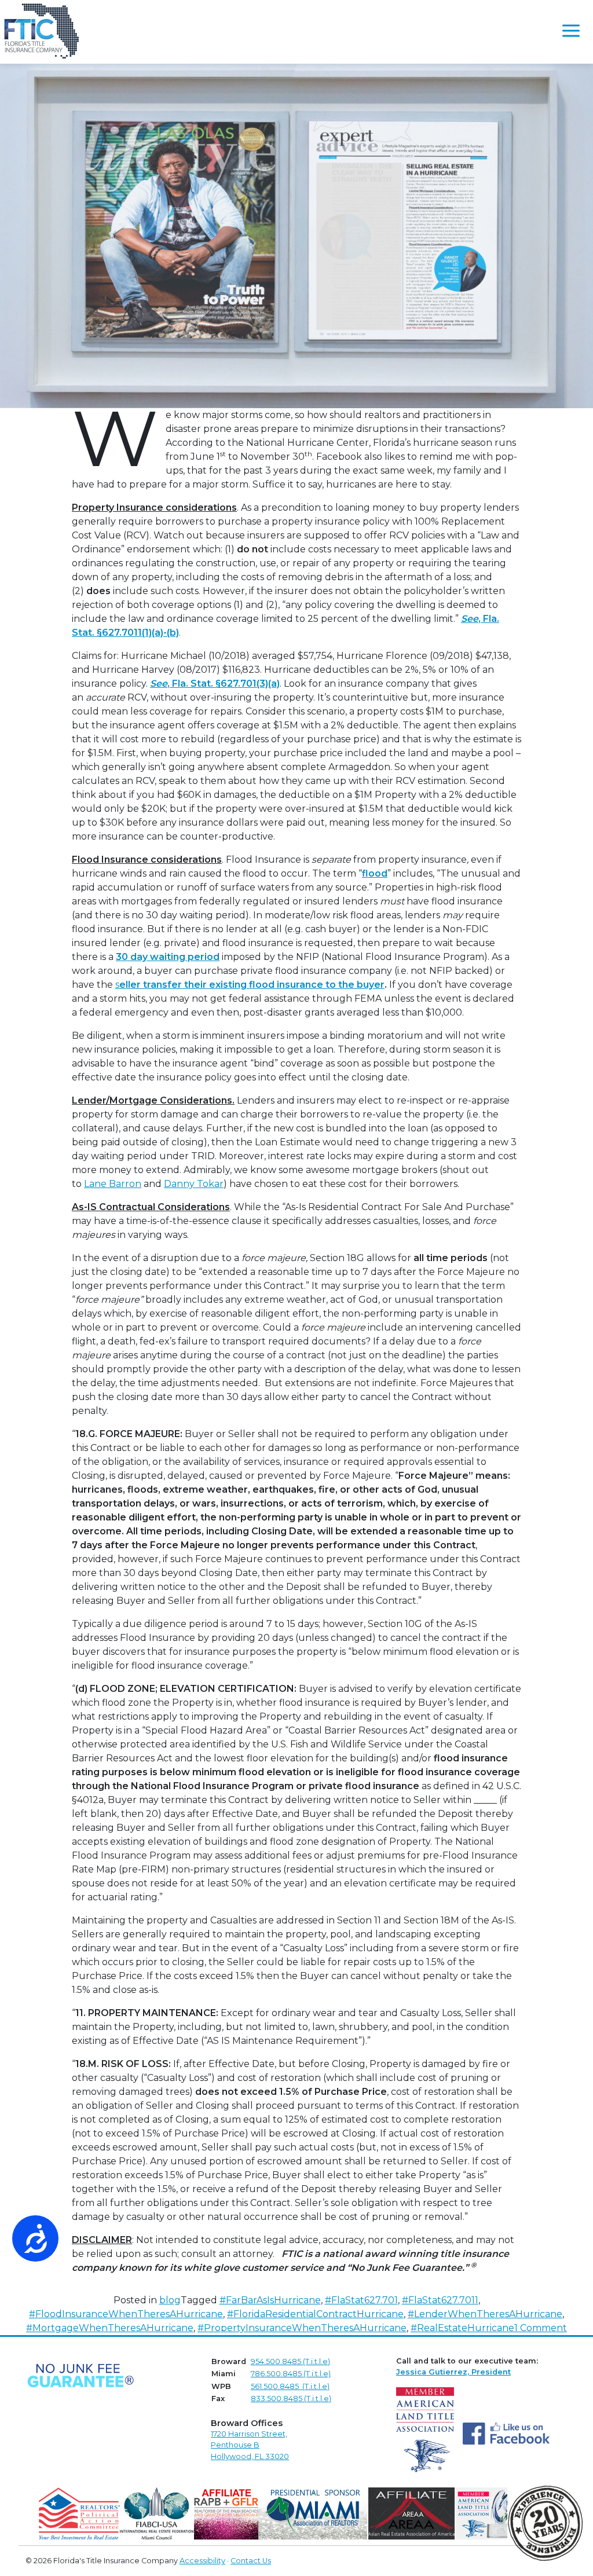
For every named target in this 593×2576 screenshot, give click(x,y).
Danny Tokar (194, 1184)
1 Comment (541, 2328)
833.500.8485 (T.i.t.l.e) (291, 2399)
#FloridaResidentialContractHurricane (315, 2314)
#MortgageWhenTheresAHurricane (110, 2328)
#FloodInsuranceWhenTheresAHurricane (126, 2314)
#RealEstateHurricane (462, 2328)
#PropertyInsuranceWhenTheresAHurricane (302, 2328)
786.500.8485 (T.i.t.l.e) (291, 2374)
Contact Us (251, 2561)
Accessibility (202, 2561)
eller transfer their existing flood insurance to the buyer (252, 985)
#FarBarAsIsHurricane (270, 2300)
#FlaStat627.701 (361, 2300)
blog (170, 2300)
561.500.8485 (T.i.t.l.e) (290, 2386)
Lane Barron (113, 1184)
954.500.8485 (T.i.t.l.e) (290, 2361)
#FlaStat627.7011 (440, 2300)
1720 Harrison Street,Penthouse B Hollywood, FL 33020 (250, 2445)
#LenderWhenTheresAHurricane (485, 2314)
